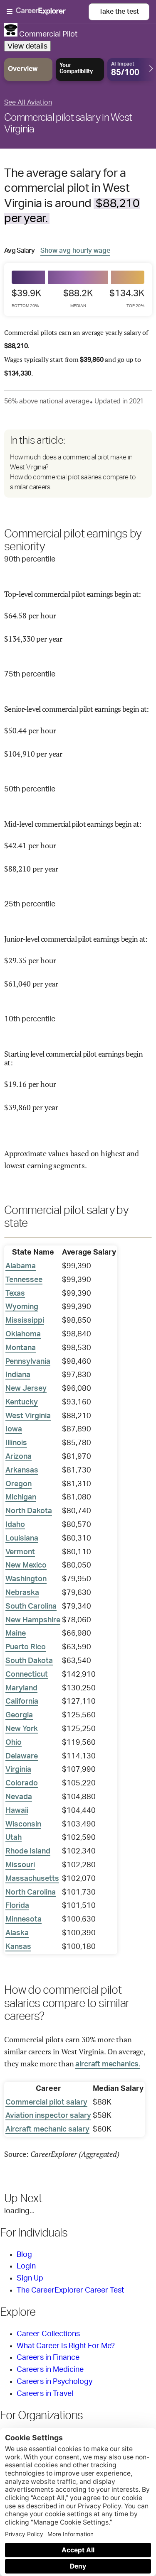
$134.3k (127, 298)
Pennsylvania (28, 1362)
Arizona (19, 1457)
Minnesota (24, 1919)
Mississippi (25, 1321)
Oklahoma (23, 1334)
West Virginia (28, 1416)
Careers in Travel (45, 2394)
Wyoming (22, 1307)
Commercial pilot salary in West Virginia (68, 124)
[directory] (78, 464)
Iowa (14, 1429)
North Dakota (29, 1511)
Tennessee (24, 1280)
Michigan (21, 1497)
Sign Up (30, 2278)
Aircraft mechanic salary (47, 2129)
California (22, 1702)
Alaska (17, 1933)
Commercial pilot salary (46, 2102)
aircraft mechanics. (108, 2064)
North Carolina (31, 1892)
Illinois (16, 1443)
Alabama (21, 1266)
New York (22, 1729)
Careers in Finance (48, 2358)
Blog (24, 2255)
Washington (26, 1579)
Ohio (14, 1743)
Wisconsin (23, 1824)
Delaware (22, 1756)
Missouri (20, 1865)
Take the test (119, 12)
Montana (21, 1348)
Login (26, 2266)
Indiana (18, 1375)
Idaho (15, 1525)
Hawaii (17, 1811)
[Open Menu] (48, 12)
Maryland (21, 1688)
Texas (15, 1294)
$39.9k (26, 298)
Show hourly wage (75, 250)
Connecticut (27, 1675)
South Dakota (29, 1661)
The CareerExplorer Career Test (70, 2290)
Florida (17, 1906)
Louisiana (22, 1538)
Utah (14, 1838)
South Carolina (31, 1607)
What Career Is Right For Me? (66, 2346)
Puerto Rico (26, 1647)
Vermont (20, 1552)
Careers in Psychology (54, 2382)
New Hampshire (33, 1620)
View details (27, 46)
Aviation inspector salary (48, 2116)
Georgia (19, 1715)
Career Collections (48, 2334)
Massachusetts (32, 1879)
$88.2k (78, 298)
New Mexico (26, 1565)
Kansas (18, 1947)
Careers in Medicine (50, 2370)
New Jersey (26, 1389)
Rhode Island (28, 1851)
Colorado (22, 1783)
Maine (16, 1634)
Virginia (18, 1770)
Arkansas (22, 1470)
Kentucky (22, 1402)
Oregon (19, 1484)
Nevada (19, 1797)
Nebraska (22, 1593)
